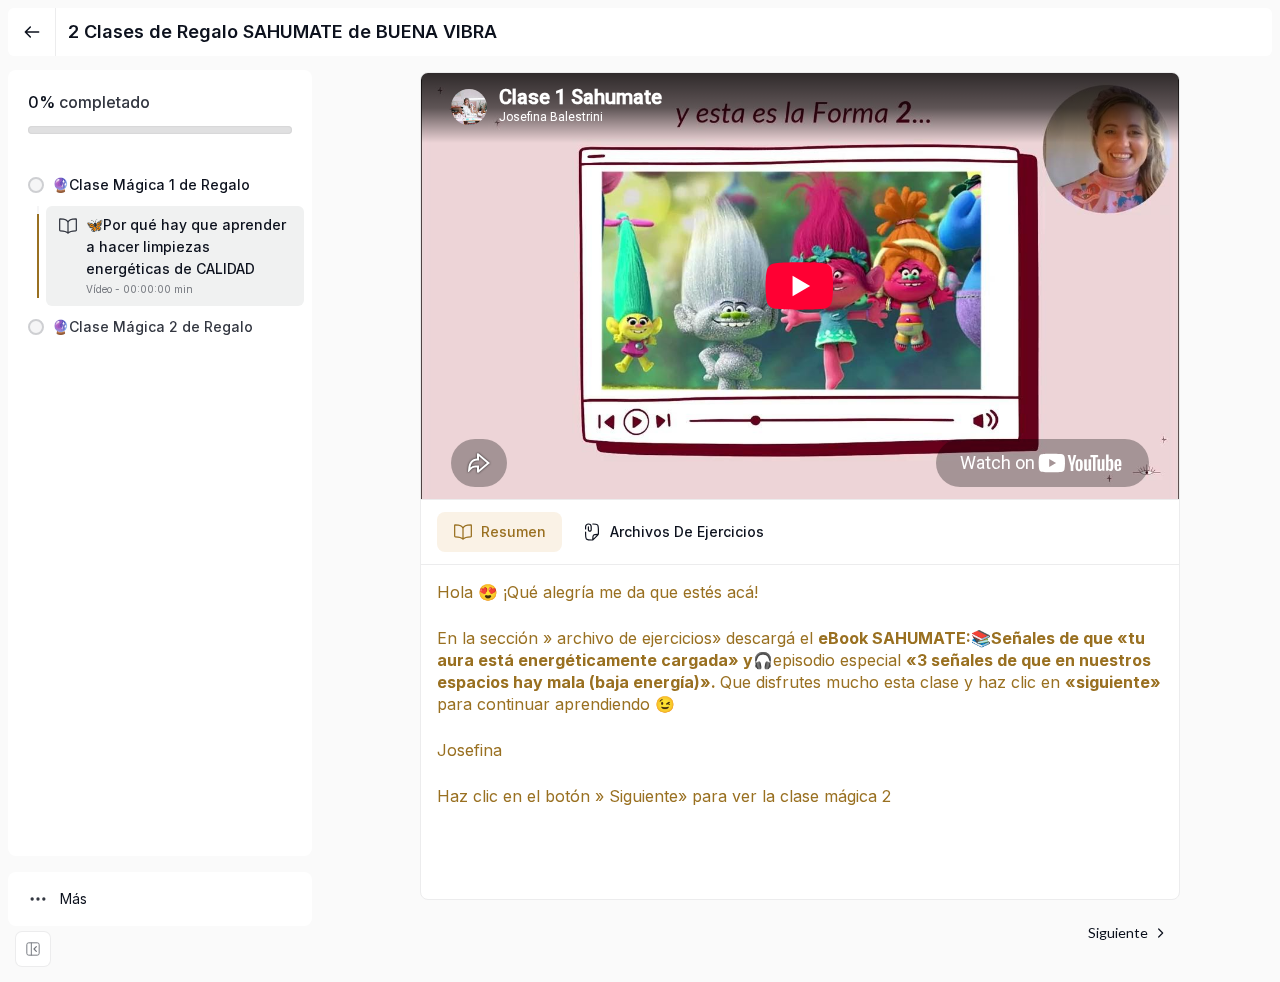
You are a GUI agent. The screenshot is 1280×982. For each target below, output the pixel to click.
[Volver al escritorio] (32, 32)
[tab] (499, 532)
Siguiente (1118, 932)
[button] (160, 185)
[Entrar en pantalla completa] (33, 949)
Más (73, 898)
